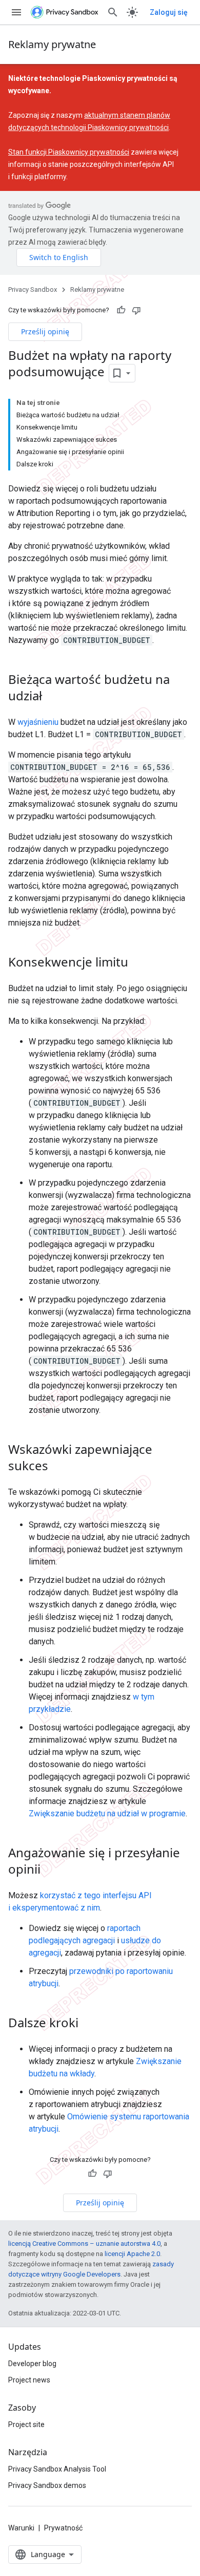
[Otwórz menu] (16, 12)
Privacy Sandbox (33, 289)
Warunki (21, 2528)
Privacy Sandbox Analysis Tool (57, 2469)
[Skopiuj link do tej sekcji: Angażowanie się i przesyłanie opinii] (51, 1870)
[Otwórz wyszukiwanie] (113, 12)
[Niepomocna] (136, 310)
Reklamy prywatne (52, 44)
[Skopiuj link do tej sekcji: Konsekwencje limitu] (138, 963)
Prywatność (63, 2528)
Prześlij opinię (45, 331)
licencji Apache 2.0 (132, 2254)
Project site (26, 2424)
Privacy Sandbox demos (47, 2485)
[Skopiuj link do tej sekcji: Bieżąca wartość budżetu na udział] (52, 697)
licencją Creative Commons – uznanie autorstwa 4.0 (84, 2244)
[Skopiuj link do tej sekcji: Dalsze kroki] (89, 2024)
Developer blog (32, 2364)
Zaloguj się (169, 12)
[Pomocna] (121, 310)
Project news (29, 2380)
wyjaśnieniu (38, 722)
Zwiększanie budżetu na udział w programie (107, 1813)
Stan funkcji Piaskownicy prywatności (69, 152)
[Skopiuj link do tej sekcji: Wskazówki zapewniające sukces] (58, 1467)
